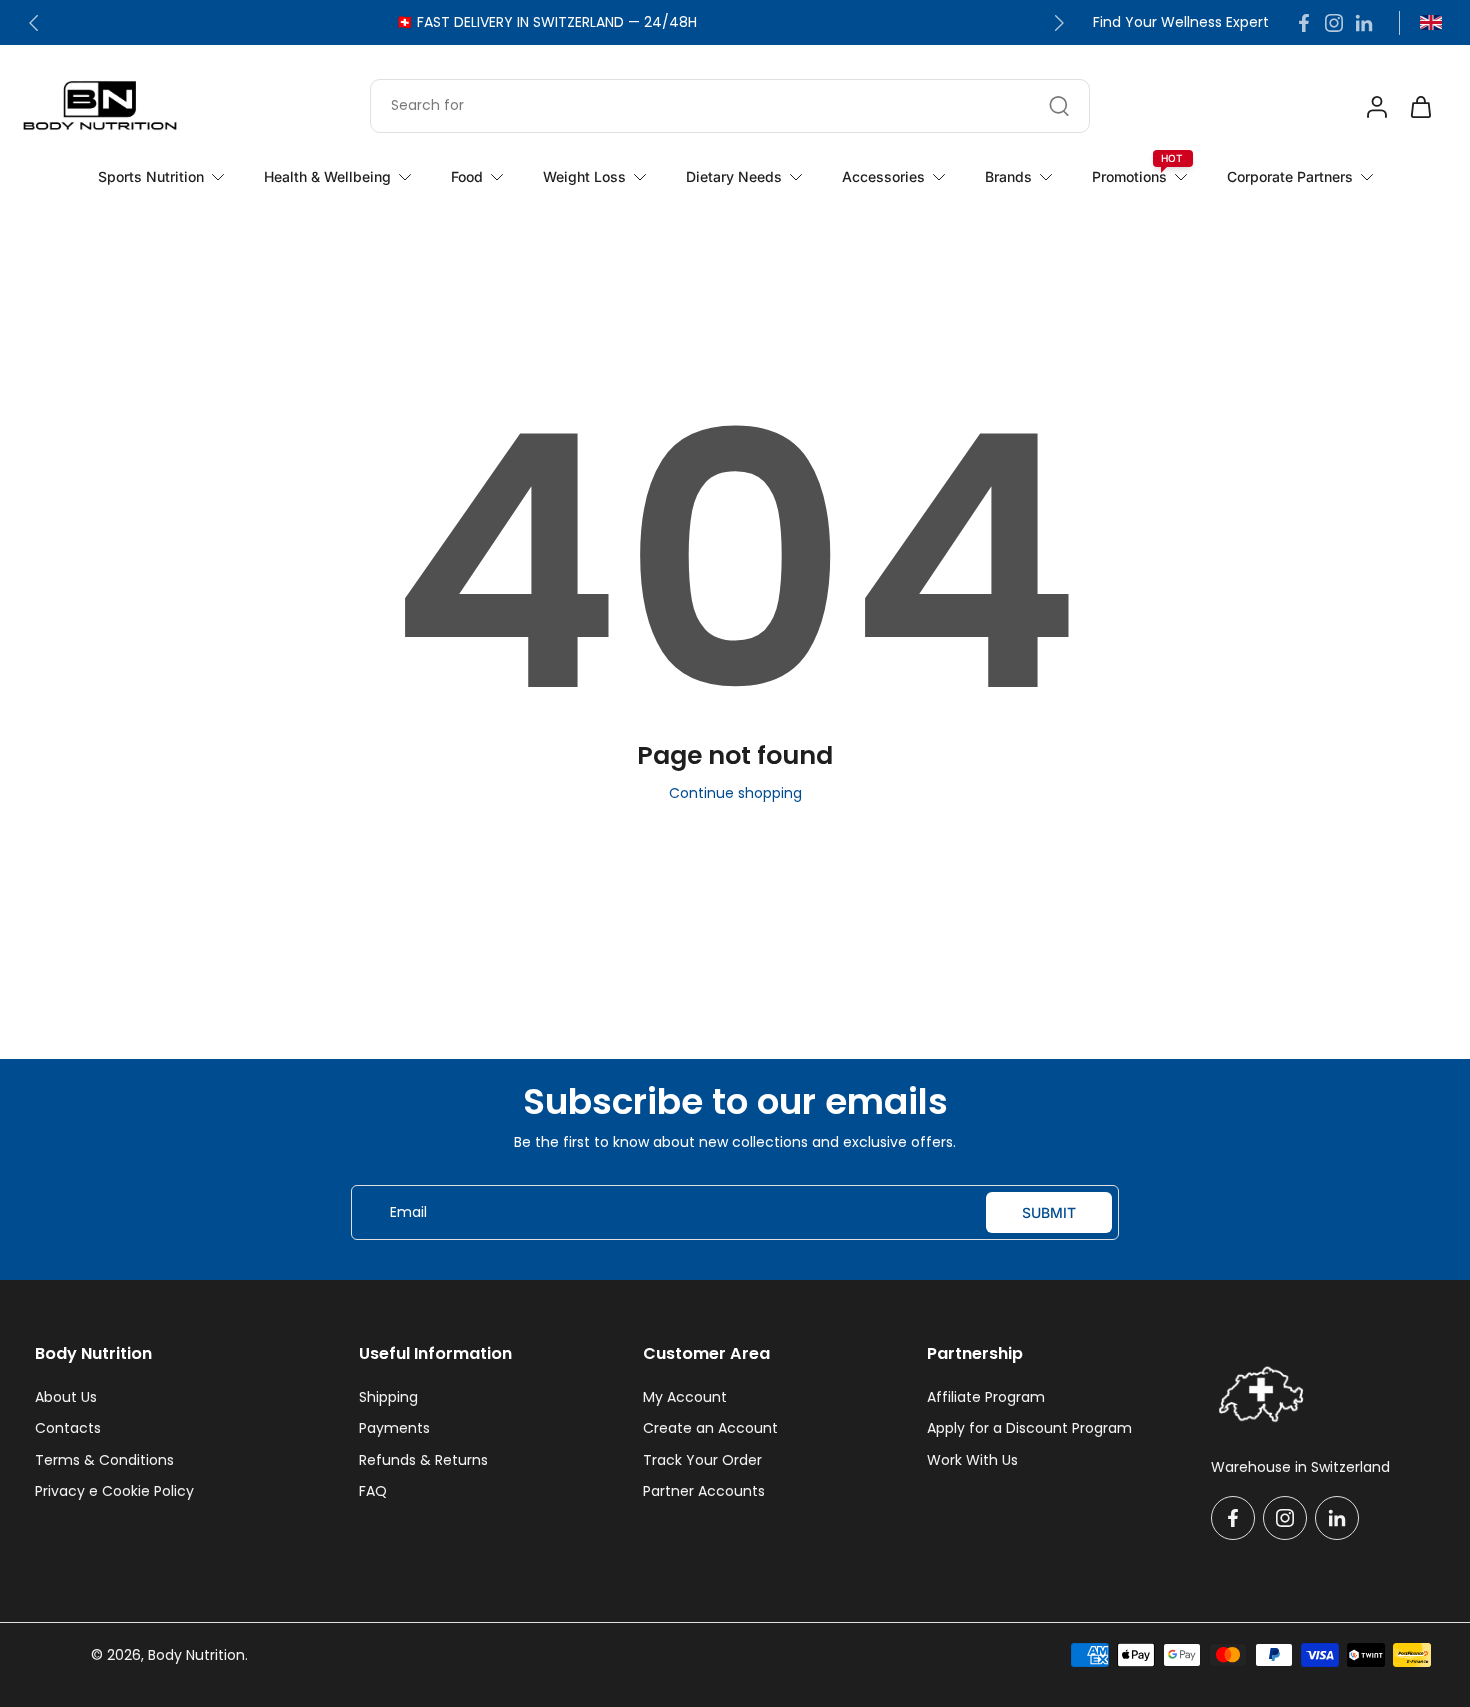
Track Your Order (702, 1460)
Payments (394, 1428)
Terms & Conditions (104, 1460)
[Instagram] (1334, 23)
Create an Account (710, 1428)
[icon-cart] (1420, 106)
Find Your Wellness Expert (1181, 22)
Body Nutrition (196, 1655)
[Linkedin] (1364, 23)
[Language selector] (1431, 22)
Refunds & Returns (423, 1460)
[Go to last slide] (34, 23)
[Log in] (1376, 106)
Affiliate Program (986, 1397)
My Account (685, 1397)
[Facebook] (1304, 23)
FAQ (373, 1491)
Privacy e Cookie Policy (114, 1491)
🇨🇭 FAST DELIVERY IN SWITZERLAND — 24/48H (546, 22)
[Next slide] (1059, 23)
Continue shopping (735, 793)
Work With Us (972, 1460)
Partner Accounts (704, 1491)
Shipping (388, 1397)
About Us (66, 1397)
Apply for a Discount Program (1029, 1428)
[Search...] (1059, 106)
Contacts (68, 1428)
